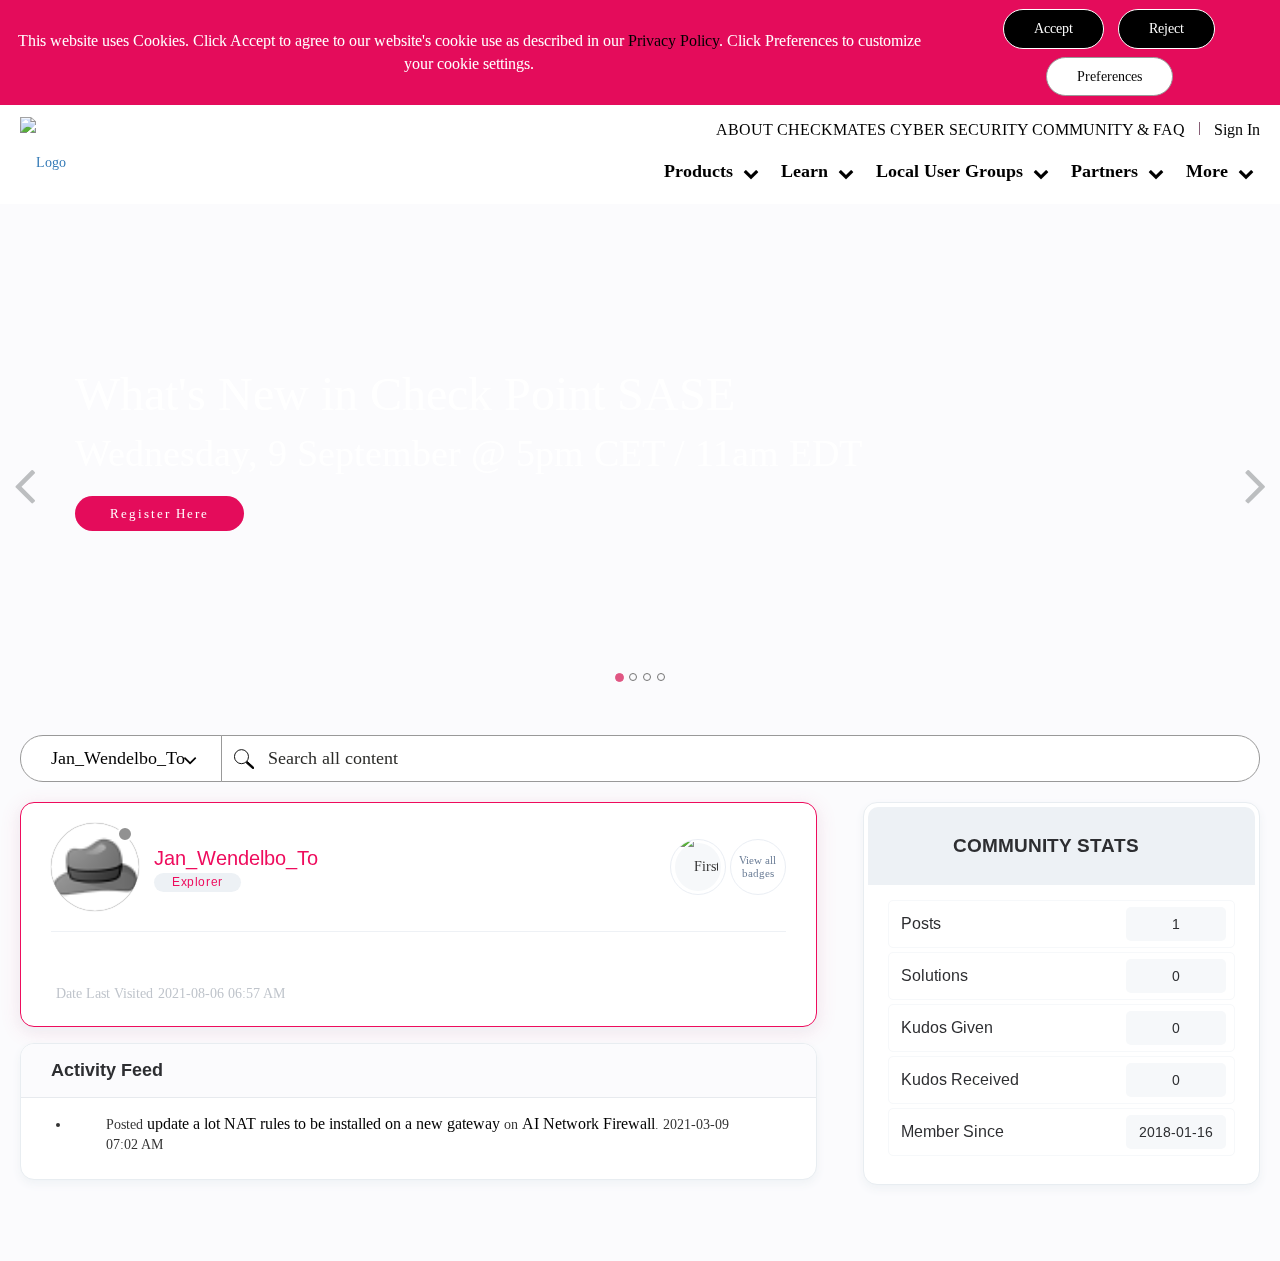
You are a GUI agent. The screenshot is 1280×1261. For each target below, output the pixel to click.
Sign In (1237, 129)
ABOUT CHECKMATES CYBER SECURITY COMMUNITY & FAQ (950, 129)
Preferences (1109, 76)
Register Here (159, 513)
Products (698, 171)
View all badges (757, 866)
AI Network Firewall (588, 1123)
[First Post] (698, 867)
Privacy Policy (673, 40)
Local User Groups (949, 171)
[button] (1053, 29)
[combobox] (740, 758)
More (1207, 171)
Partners (1104, 171)
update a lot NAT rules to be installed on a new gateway (323, 1123)
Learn (804, 171)
